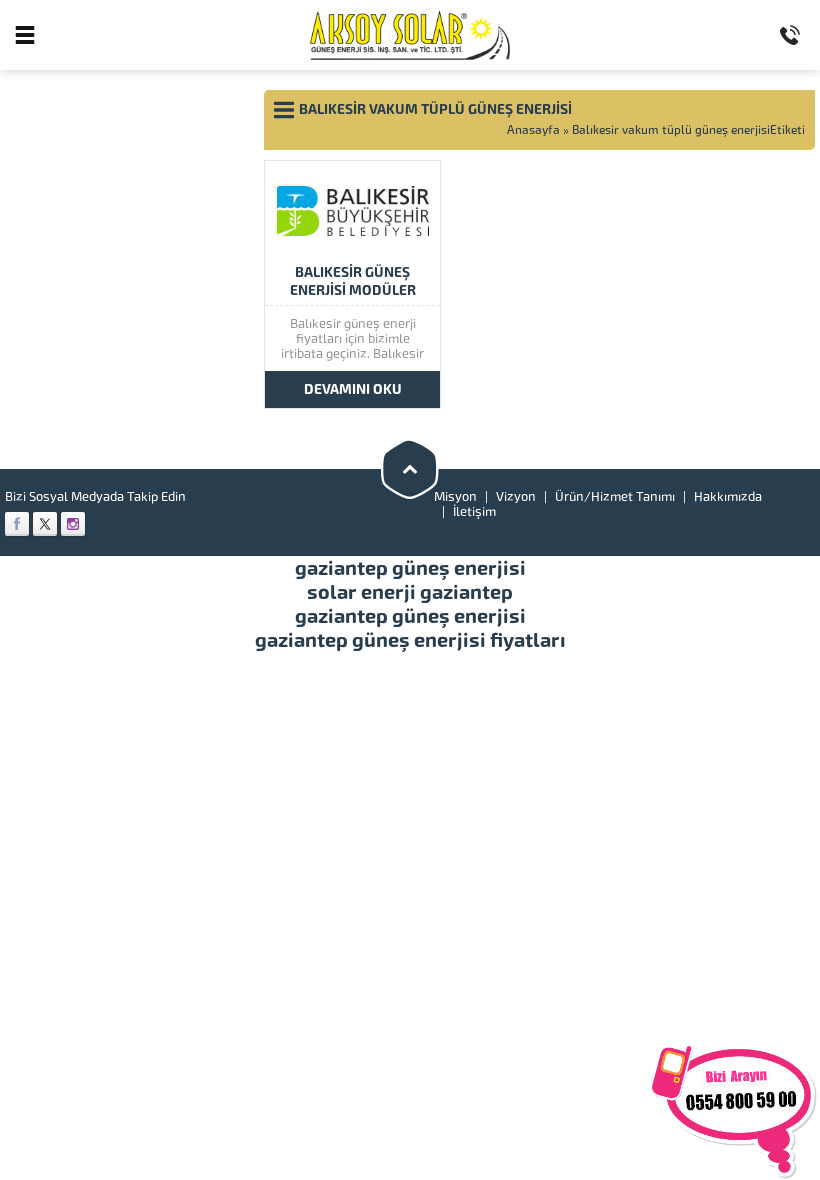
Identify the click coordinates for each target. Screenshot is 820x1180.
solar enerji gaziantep (410, 592)
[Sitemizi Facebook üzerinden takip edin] (17, 524)
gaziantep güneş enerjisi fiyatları (410, 640)
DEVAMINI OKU (353, 389)
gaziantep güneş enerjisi (410, 568)
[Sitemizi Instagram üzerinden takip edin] (73, 524)
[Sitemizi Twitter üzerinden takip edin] (45, 524)
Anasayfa (533, 130)
